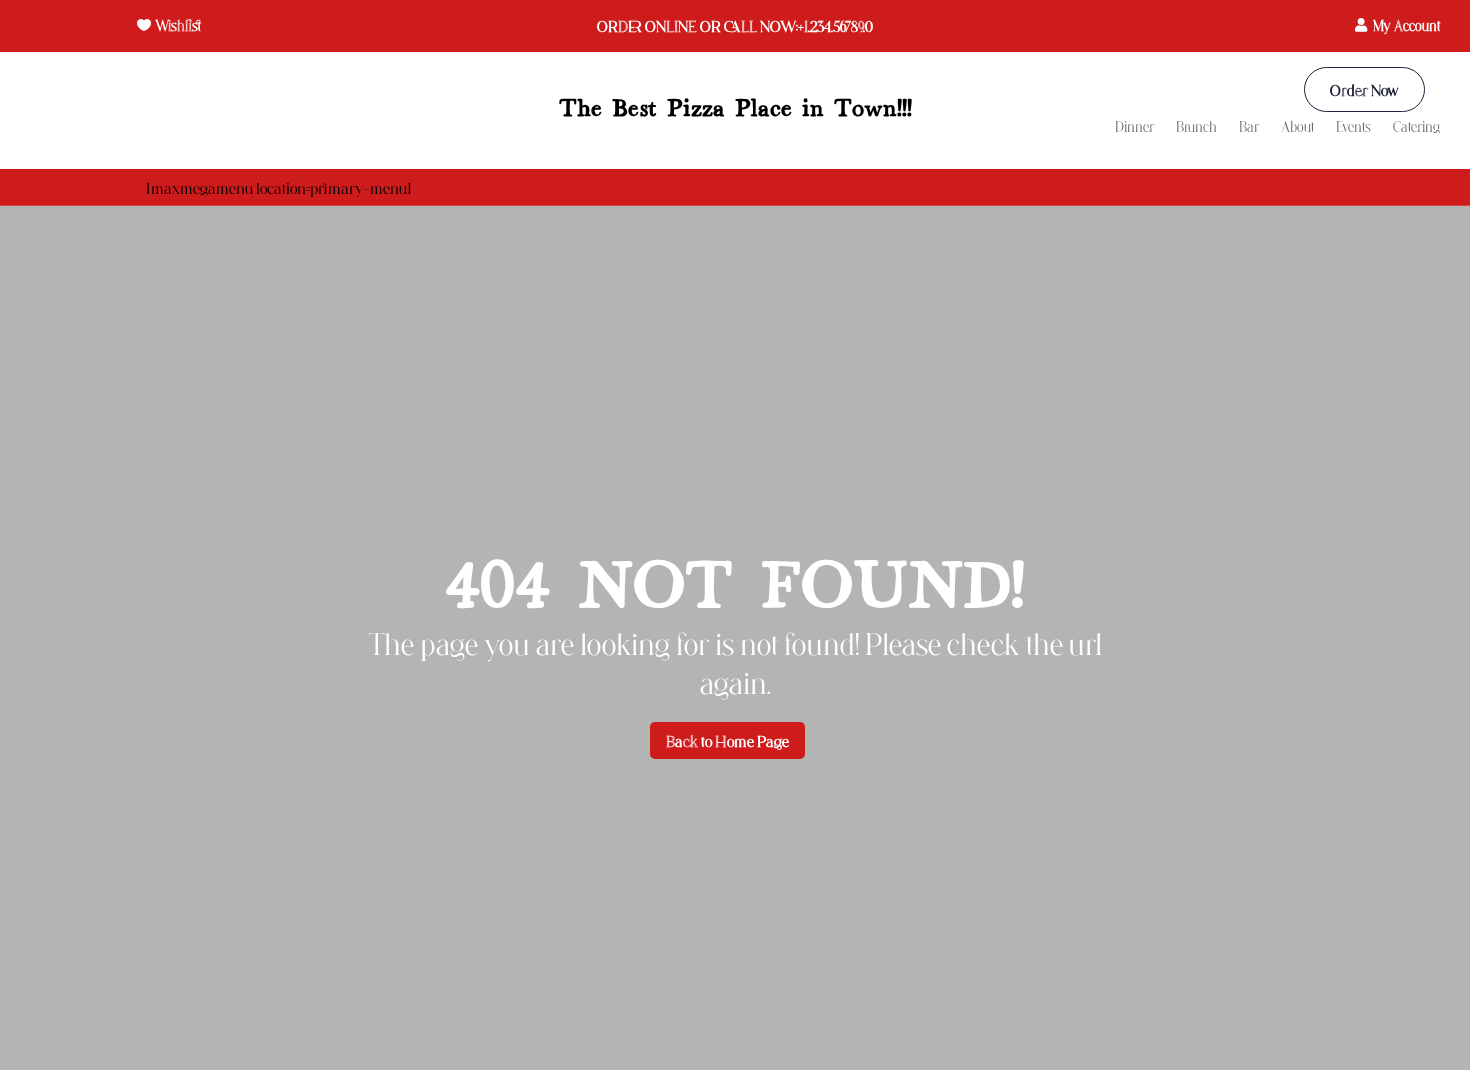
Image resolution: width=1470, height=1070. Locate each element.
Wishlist (178, 25)
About (1297, 127)
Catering (1416, 127)
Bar (1249, 127)
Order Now (1364, 89)
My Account (1406, 25)
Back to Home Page (727, 740)
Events (1353, 127)
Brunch (1196, 127)
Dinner (1134, 127)
